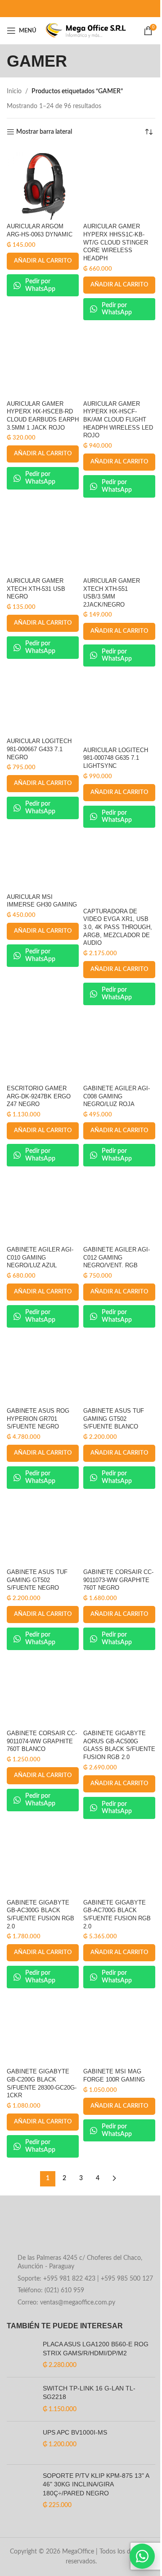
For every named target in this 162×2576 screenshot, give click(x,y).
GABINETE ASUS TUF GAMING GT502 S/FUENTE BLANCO (114, 1419)
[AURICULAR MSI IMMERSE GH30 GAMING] (43, 861)
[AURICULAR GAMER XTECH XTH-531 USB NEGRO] (43, 538)
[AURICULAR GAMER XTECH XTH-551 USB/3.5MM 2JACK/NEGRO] (119, 538)
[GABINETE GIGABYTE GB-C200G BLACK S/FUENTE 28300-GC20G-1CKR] (43, 2029)
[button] (43, 261)
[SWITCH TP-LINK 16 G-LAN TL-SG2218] (21, 2399)
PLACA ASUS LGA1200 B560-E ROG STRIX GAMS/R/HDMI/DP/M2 (96, 2349)
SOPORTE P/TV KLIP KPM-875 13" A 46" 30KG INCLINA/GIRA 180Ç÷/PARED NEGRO (96, 2484)
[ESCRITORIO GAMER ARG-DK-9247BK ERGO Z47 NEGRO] (43, 1046)
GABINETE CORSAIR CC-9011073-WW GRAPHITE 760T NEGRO (118, 1580)
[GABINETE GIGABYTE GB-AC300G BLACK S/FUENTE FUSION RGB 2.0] (43, 1859)
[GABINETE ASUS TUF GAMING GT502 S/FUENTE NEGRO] (43, 1529)
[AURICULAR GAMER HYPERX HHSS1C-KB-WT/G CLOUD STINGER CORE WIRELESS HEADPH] (119, 184)
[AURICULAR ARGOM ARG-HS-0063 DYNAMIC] (43, 184)
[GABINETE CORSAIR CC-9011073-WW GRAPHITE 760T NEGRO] (119, 1529)
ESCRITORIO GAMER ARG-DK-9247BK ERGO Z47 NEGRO (39, 1096)
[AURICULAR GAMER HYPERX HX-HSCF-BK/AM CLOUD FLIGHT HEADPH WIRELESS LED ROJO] (119, 361)
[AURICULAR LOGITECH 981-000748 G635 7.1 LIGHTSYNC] (119, 707)
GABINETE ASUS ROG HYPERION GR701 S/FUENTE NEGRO (38, 1419)
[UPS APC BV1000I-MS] (21, 2443)
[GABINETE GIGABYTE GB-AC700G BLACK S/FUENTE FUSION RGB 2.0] (119, 1859)
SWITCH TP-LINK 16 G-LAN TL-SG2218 (89, 2393)
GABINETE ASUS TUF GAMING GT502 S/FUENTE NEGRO (37, 1580)
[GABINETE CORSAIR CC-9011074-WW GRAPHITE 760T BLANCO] (43, 1691)
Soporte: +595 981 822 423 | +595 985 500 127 (85, 2279)
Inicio (14, 91)
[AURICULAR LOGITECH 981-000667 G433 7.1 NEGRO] (43, 703)
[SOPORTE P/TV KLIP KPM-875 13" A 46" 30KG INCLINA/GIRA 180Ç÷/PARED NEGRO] (21, 2491)
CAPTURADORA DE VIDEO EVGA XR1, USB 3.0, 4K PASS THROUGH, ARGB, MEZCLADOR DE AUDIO (118, 927)
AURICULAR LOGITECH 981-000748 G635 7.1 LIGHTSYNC (116, 758)
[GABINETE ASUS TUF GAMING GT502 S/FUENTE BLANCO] (119, 1368)
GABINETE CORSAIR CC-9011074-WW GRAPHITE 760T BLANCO (42, 1741)
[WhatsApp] (142, 2556)
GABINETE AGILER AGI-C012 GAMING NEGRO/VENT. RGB (117, 1258)
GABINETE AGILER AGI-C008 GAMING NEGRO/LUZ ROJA (117, 1096)
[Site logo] (86, 31)
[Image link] (79, 2231)
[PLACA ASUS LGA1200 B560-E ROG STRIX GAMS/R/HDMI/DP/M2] (21, 2355)
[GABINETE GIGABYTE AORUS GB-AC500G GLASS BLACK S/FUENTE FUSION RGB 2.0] (119, 1691)
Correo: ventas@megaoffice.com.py (66, 2303)
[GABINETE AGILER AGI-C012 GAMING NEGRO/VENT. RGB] (119, 1207)
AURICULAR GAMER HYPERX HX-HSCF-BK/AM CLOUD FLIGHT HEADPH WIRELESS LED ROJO (118, 420)
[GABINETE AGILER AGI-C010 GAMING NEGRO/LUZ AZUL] (43, 1207)
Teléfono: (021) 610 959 (51, 2290)
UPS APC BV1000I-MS (75, 2432)
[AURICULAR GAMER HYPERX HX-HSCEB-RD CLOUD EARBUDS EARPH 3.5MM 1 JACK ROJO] (43, 361)
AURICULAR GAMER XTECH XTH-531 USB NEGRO (36, 589)
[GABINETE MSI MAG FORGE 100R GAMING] (119, 2029)
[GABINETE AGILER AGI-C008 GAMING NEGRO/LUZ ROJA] (119, 1046)
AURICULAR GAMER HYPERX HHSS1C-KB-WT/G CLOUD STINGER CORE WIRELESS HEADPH (116, 243)
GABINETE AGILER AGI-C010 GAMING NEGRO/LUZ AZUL (40, 1258)
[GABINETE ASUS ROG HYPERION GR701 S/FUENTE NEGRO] (43, 1368)
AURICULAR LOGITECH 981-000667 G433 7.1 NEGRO (39, 749)
